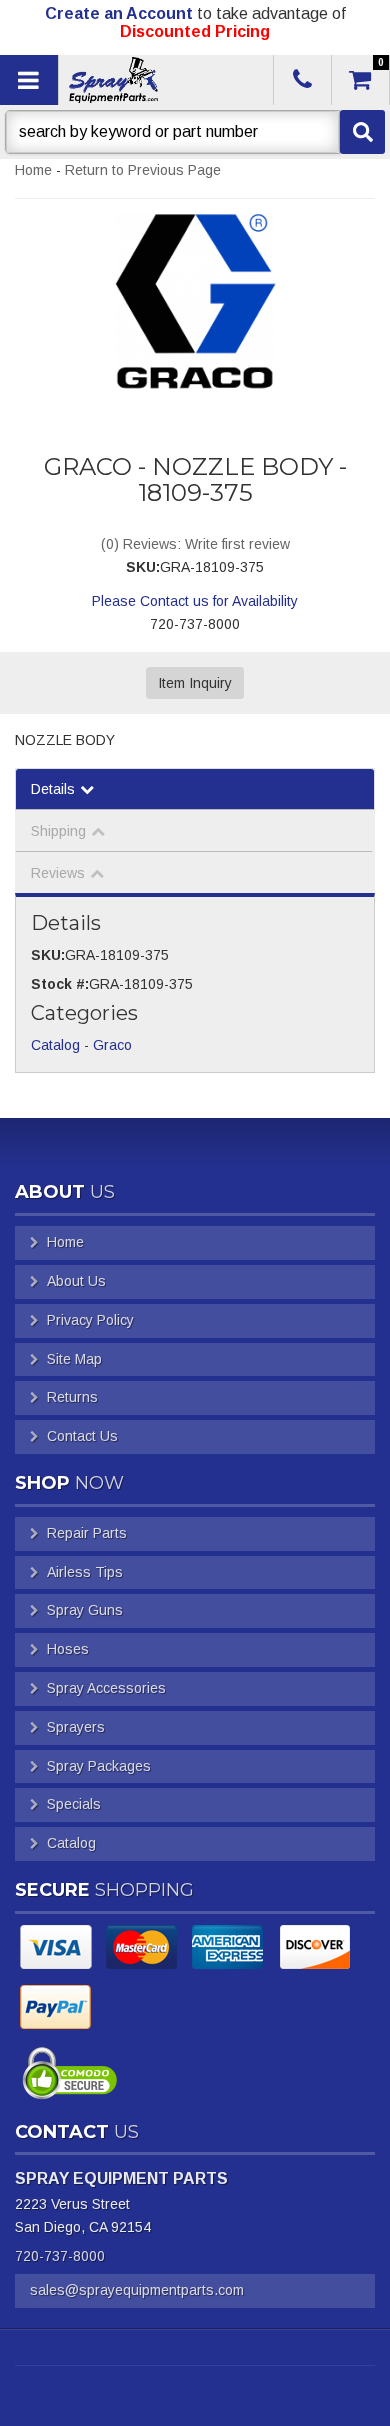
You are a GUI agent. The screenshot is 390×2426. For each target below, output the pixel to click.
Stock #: (60, 984)
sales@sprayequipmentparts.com (137, 2290)
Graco (112, 1045)
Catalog (55, 1045)
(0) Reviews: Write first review (195, 544)
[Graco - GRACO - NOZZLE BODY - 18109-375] (195, 301)
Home (33, 170)
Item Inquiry (195, 683)
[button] (195, 132)
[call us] (302, 80)
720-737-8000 (60, 2256)
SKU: (143, 567)
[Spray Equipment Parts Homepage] (164, 80)
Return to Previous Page (143, 170)
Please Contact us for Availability (195, 601)
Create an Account (119, 13)
